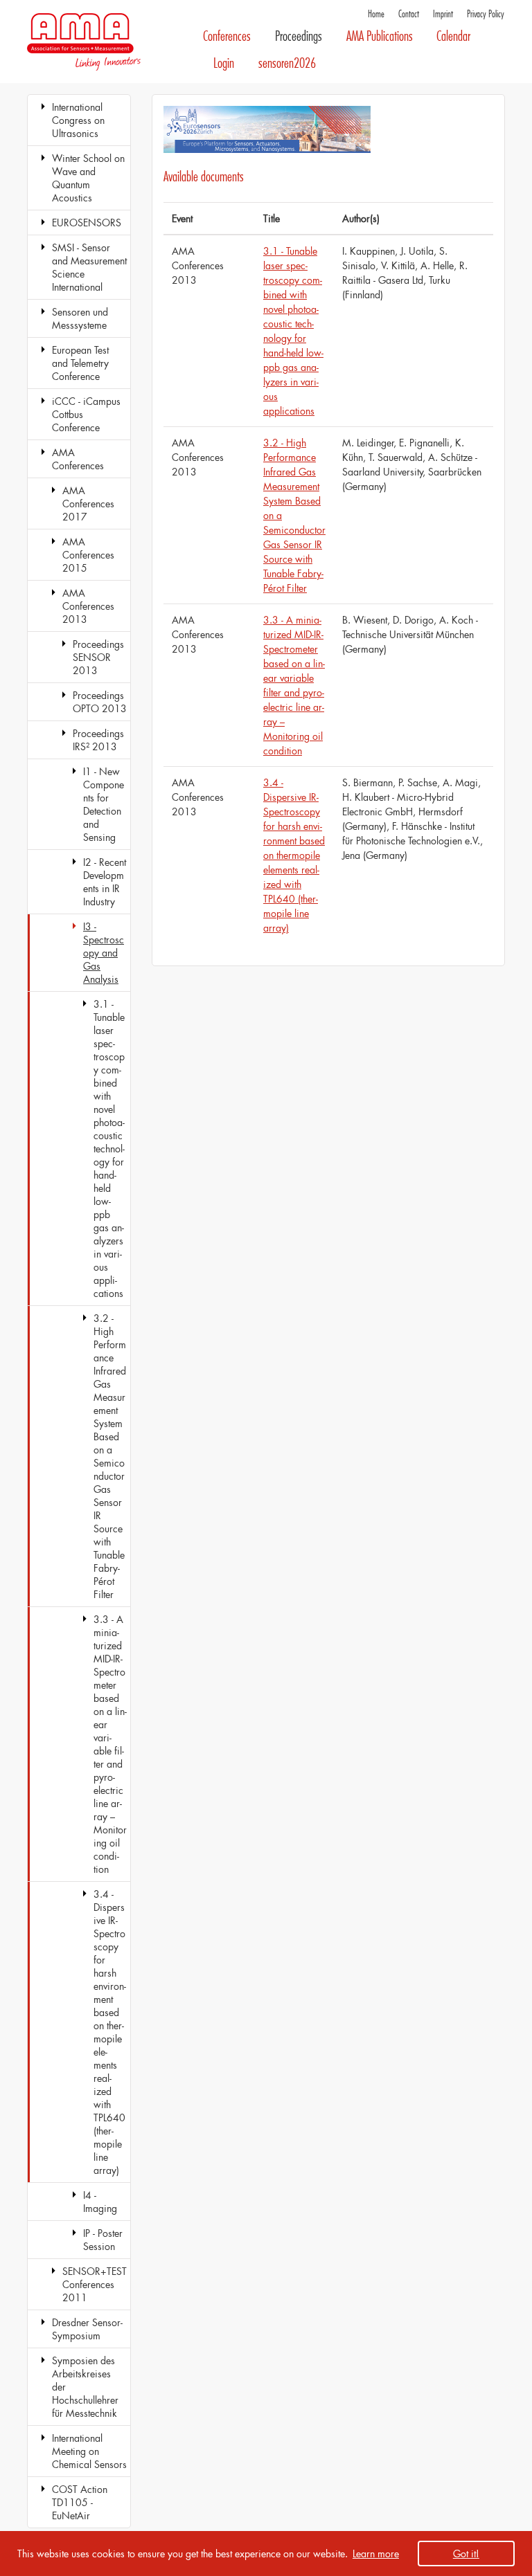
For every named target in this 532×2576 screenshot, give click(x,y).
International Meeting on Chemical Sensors (89, 2451)
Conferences (227, 36)
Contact (409, 14)
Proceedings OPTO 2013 (100, 702)
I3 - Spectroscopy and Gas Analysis (104, 953)
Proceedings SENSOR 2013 (98, 657)
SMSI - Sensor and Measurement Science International (89, 267)
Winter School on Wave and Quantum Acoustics (88, 178)
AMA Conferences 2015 (88, 555)
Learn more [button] (376, 2554)
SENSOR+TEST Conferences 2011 (95, 2284)
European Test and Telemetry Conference (80, 363)
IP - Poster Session (103, 2240)
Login (224, 63)
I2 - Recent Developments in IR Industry (105, 882)
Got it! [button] (466, 2554)
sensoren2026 (287, 63)
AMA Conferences (78, 459)
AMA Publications (380, 36)
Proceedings (299, 36)
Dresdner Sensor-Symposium (87, 2329)
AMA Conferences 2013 (88, 606)
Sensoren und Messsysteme (80, 318)
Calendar (453, 36)
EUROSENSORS (87, 223)
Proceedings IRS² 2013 (98, 740)
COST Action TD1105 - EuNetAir (80, 2502)
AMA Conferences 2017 (88, 504)
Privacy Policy (486, 14)
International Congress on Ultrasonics (78, 120)
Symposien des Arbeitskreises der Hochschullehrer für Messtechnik (85, 2387)
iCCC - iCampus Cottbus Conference (86, 414)
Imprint (443, 14)
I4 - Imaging (100, 2202)
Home (376, 14)
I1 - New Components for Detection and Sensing (104, 804)
